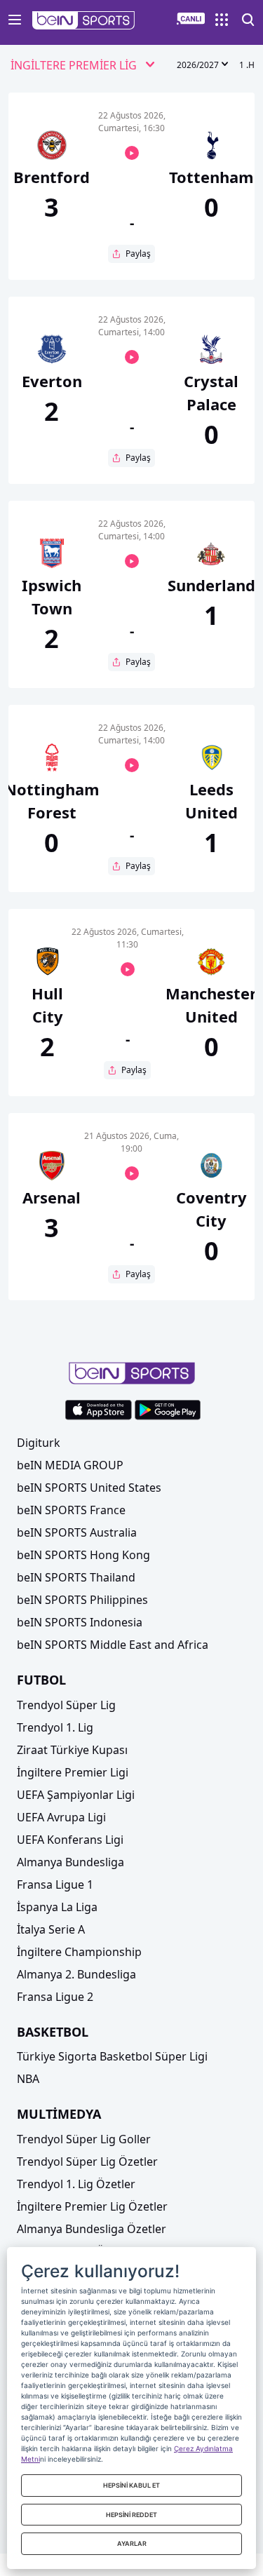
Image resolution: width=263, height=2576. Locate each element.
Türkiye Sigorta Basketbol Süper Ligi (112, 2056)
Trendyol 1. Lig (55, 1727)
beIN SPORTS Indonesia (80, 1622)
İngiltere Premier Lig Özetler (92, 2206)
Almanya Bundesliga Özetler (92, 2229)
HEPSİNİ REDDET (131, 2515)
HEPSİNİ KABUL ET (131, 2485)
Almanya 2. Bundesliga (76, 1974)
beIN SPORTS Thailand (76, 1577)
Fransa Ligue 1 (55, 1884)
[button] (84, 20)
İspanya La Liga (57, 1907)
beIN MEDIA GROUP (70, 1465)
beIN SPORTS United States (89, 1488)
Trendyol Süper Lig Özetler (87, 2162)
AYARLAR (132, 2543)
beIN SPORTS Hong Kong (83, 1555)
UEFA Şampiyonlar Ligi (76, 1795)
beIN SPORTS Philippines (82, 1600)
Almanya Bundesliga (70, 1862)
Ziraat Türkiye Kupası (72, 1750)
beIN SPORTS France (71, 1510)
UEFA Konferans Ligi (70, 1840)
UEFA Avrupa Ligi (61, 1817)
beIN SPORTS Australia (77, 1532)
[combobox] (83, 66)
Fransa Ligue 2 (55, 1997)
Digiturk (39, 1443)
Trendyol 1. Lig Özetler (76, 2184)
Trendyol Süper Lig (66, 1705)
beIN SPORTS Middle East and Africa (113, 1645)
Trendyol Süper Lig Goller (84, 2139)
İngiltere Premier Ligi (73, 1772)
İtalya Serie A (51, 1929)
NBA (28, 2079)
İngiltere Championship (79, 1952)
